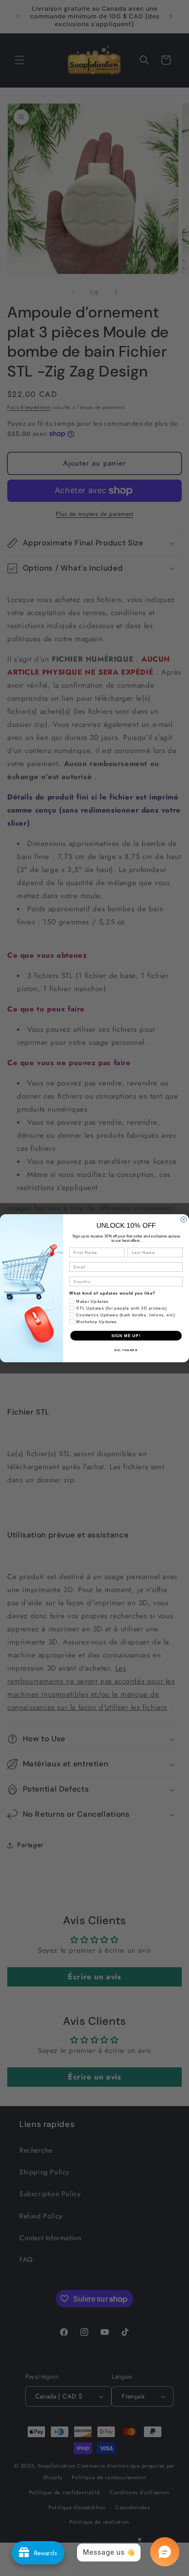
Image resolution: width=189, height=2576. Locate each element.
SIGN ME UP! (126, 1335)
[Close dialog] (184, 1220)
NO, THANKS (126, 1350)
